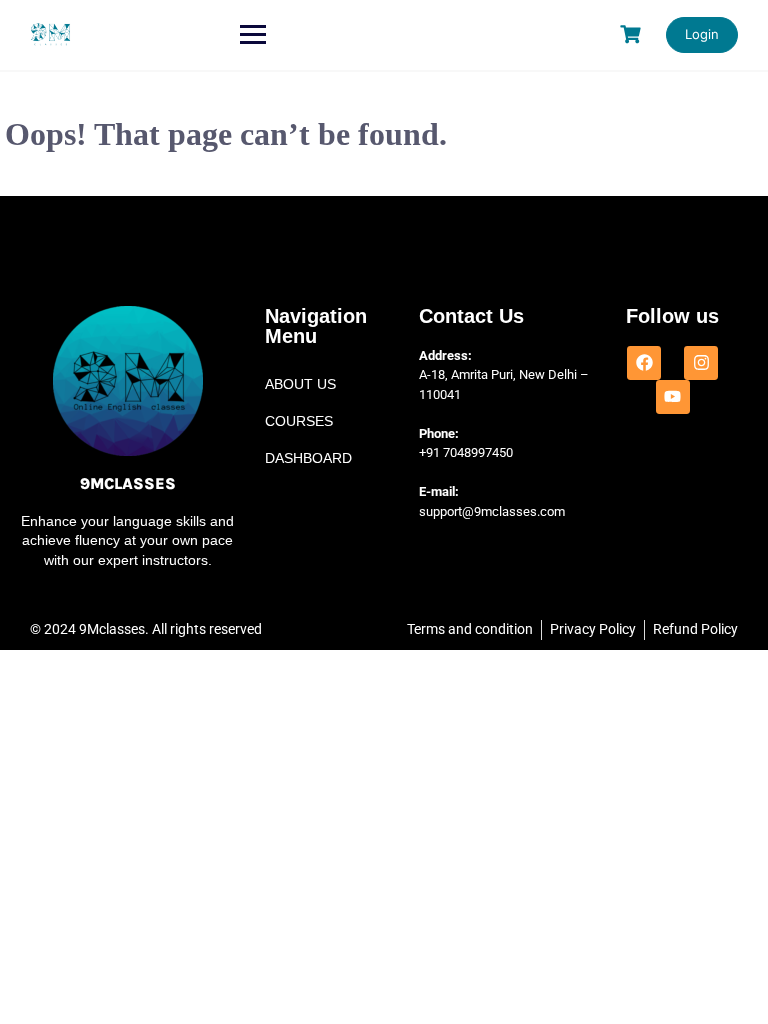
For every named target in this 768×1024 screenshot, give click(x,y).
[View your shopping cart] (633, 34)
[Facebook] (644, 363)
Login (702, 34)
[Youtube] (673, 397)
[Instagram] (701, 363)
